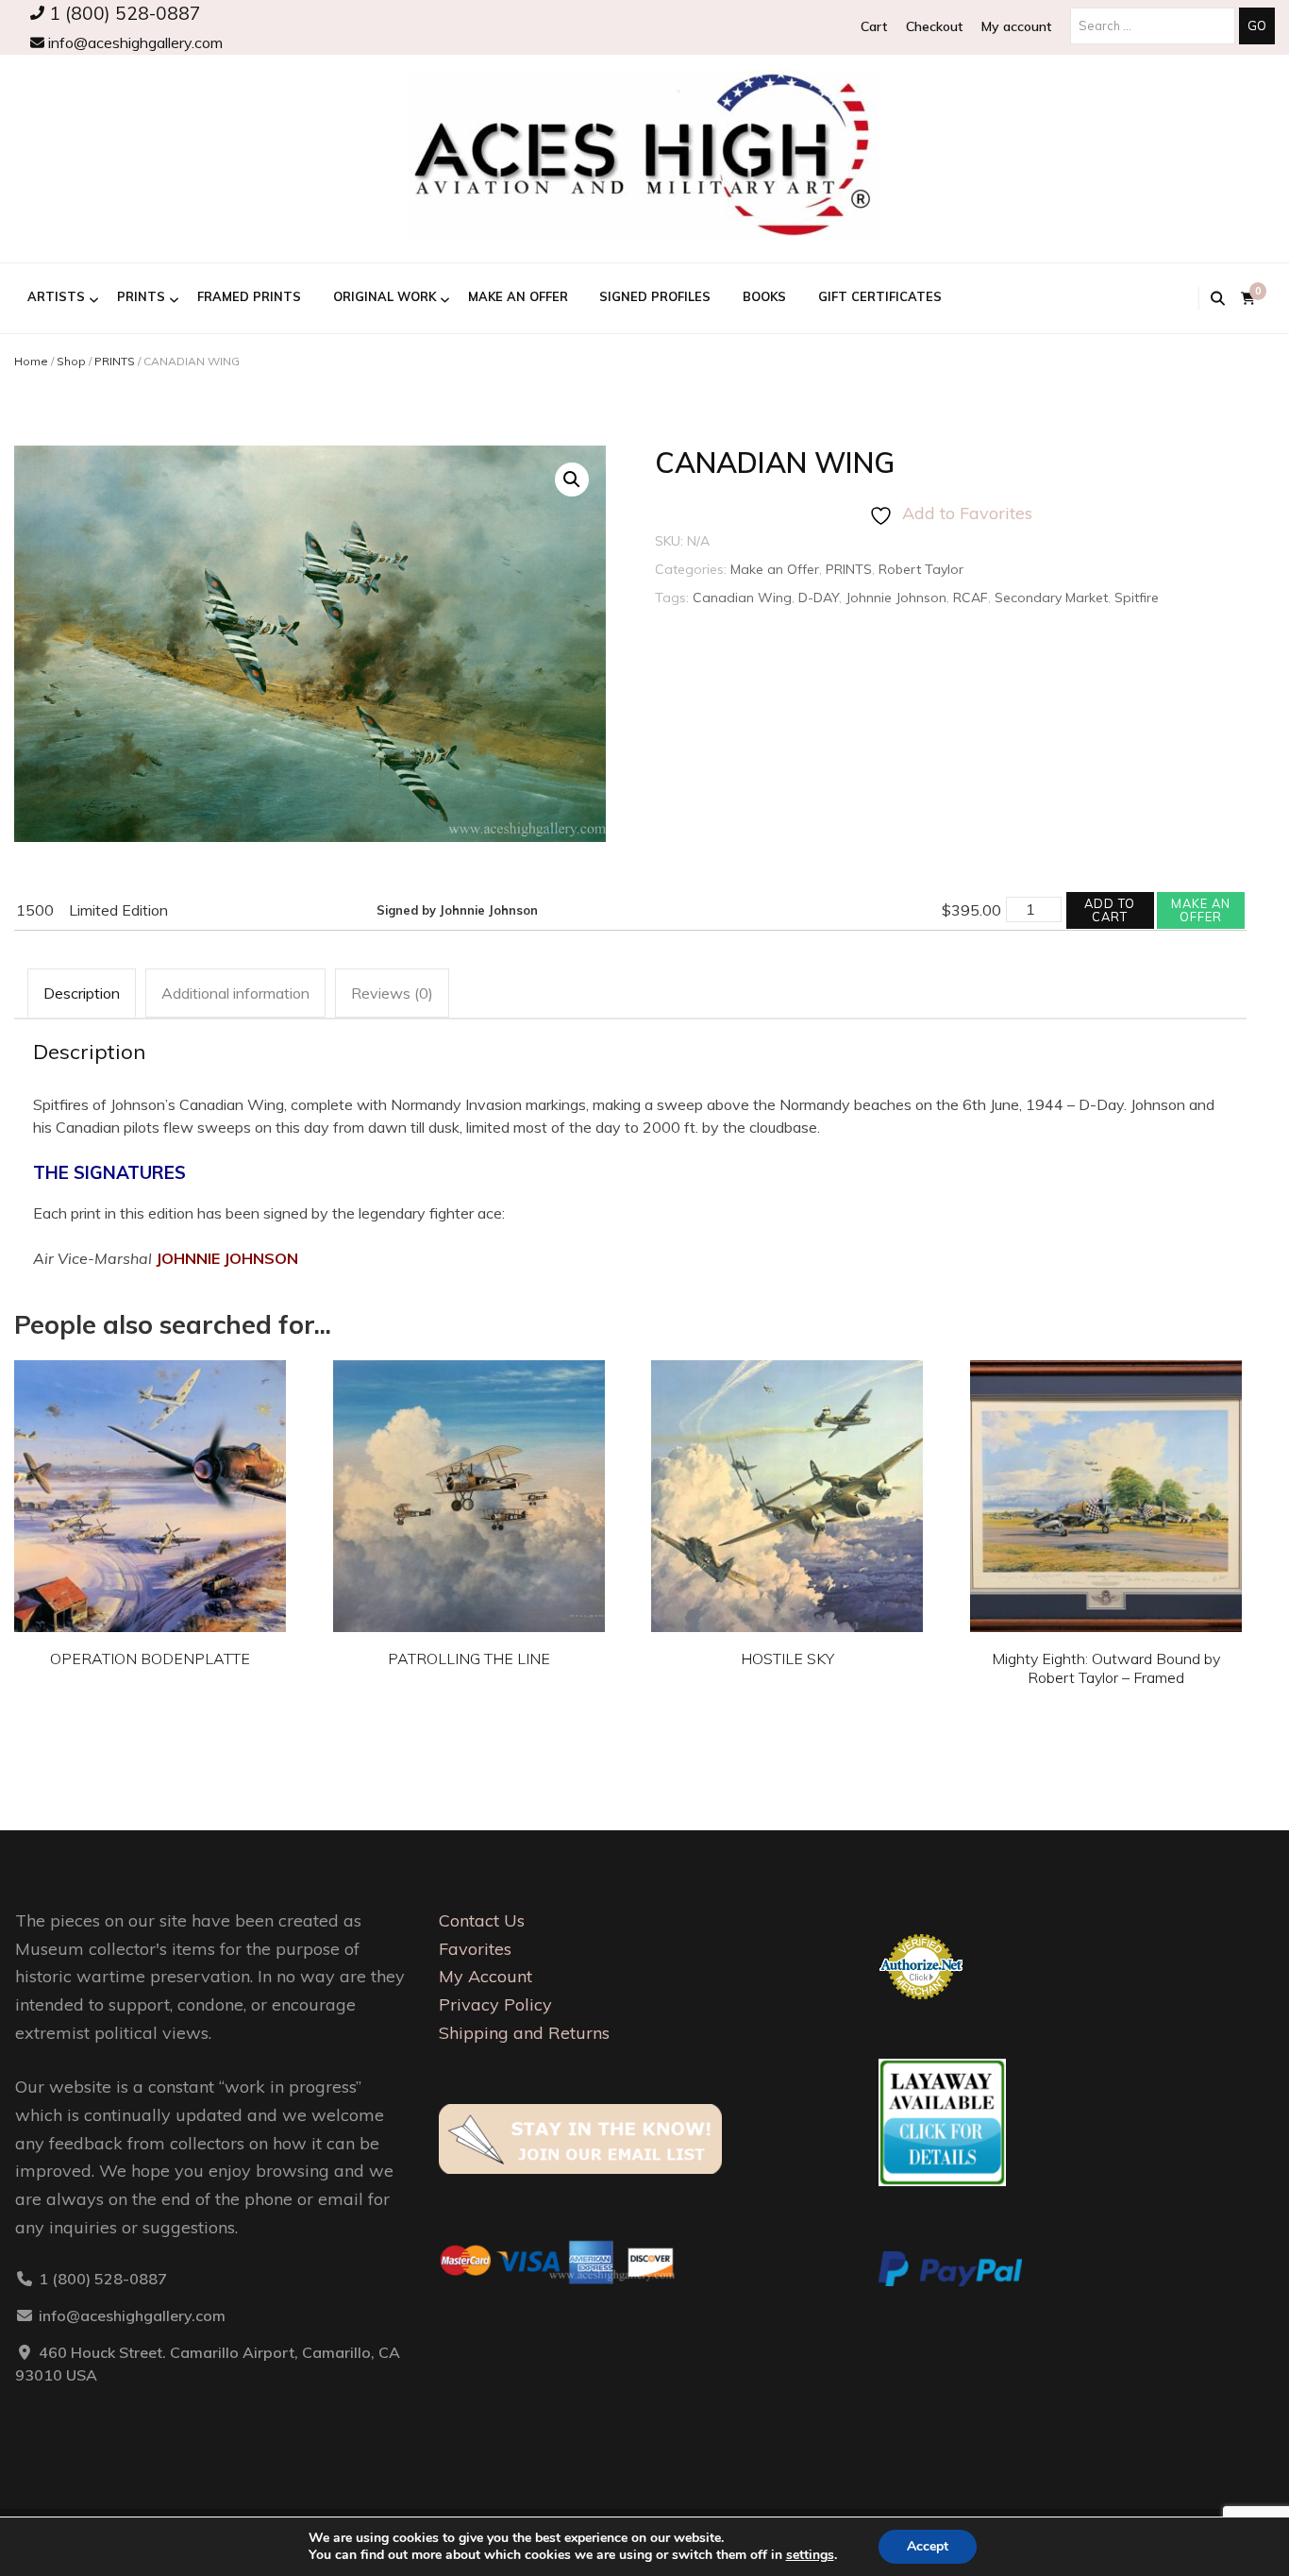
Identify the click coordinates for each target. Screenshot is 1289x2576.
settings (810, 2555)
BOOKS (764, 296)
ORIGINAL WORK (385, 296)
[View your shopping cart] (1248, 299)
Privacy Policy (495, 2004)
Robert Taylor (921, 569)
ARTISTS (56, 296)
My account (1016, 26)
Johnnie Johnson (896, 598)
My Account (485, 1976)
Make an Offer (518, 296)
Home (31, 361)
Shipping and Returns (524, 2033)
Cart (874, 26)
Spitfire (1137, 598)
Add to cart (1110, 910)
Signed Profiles (655, 296)
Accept (928, 2546)
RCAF (971, 598)
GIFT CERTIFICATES (880, 296)
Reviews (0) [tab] (392, 993)
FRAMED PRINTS (249, 296)
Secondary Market (1051, 598)
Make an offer (1201, 910)
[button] (572, 480)
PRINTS (141, 296)
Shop (71, 361)
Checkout (934, 26)
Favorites (475, 1949)
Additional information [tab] (235, 993)
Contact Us (482, 1920)
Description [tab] (82, 993)
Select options (150, 1481)
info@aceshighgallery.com (134, 42)
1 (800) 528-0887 (123, 13)
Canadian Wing (742, 598)
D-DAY (819, 598)
